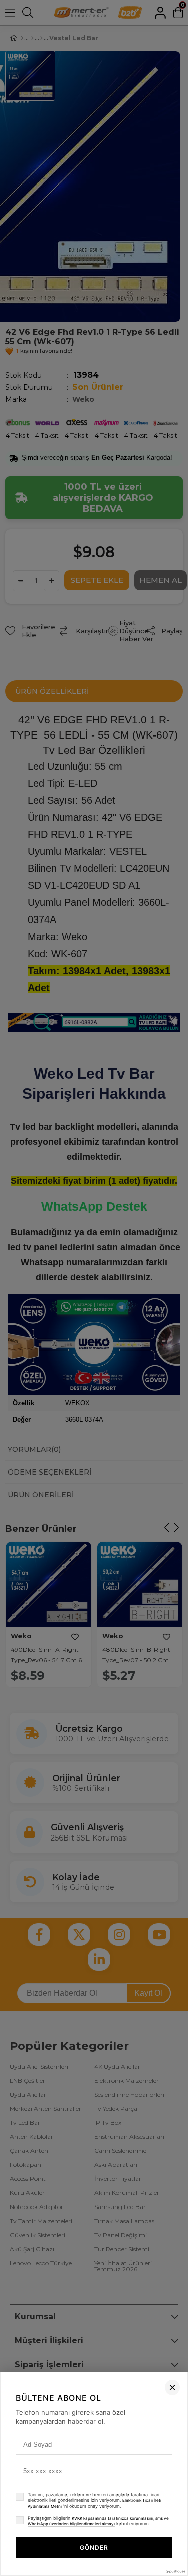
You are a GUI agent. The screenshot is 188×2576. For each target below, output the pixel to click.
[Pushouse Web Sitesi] (175, 2572)
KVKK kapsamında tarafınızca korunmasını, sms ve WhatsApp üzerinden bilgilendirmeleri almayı (98, 2521)
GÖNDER (94, 2548)
